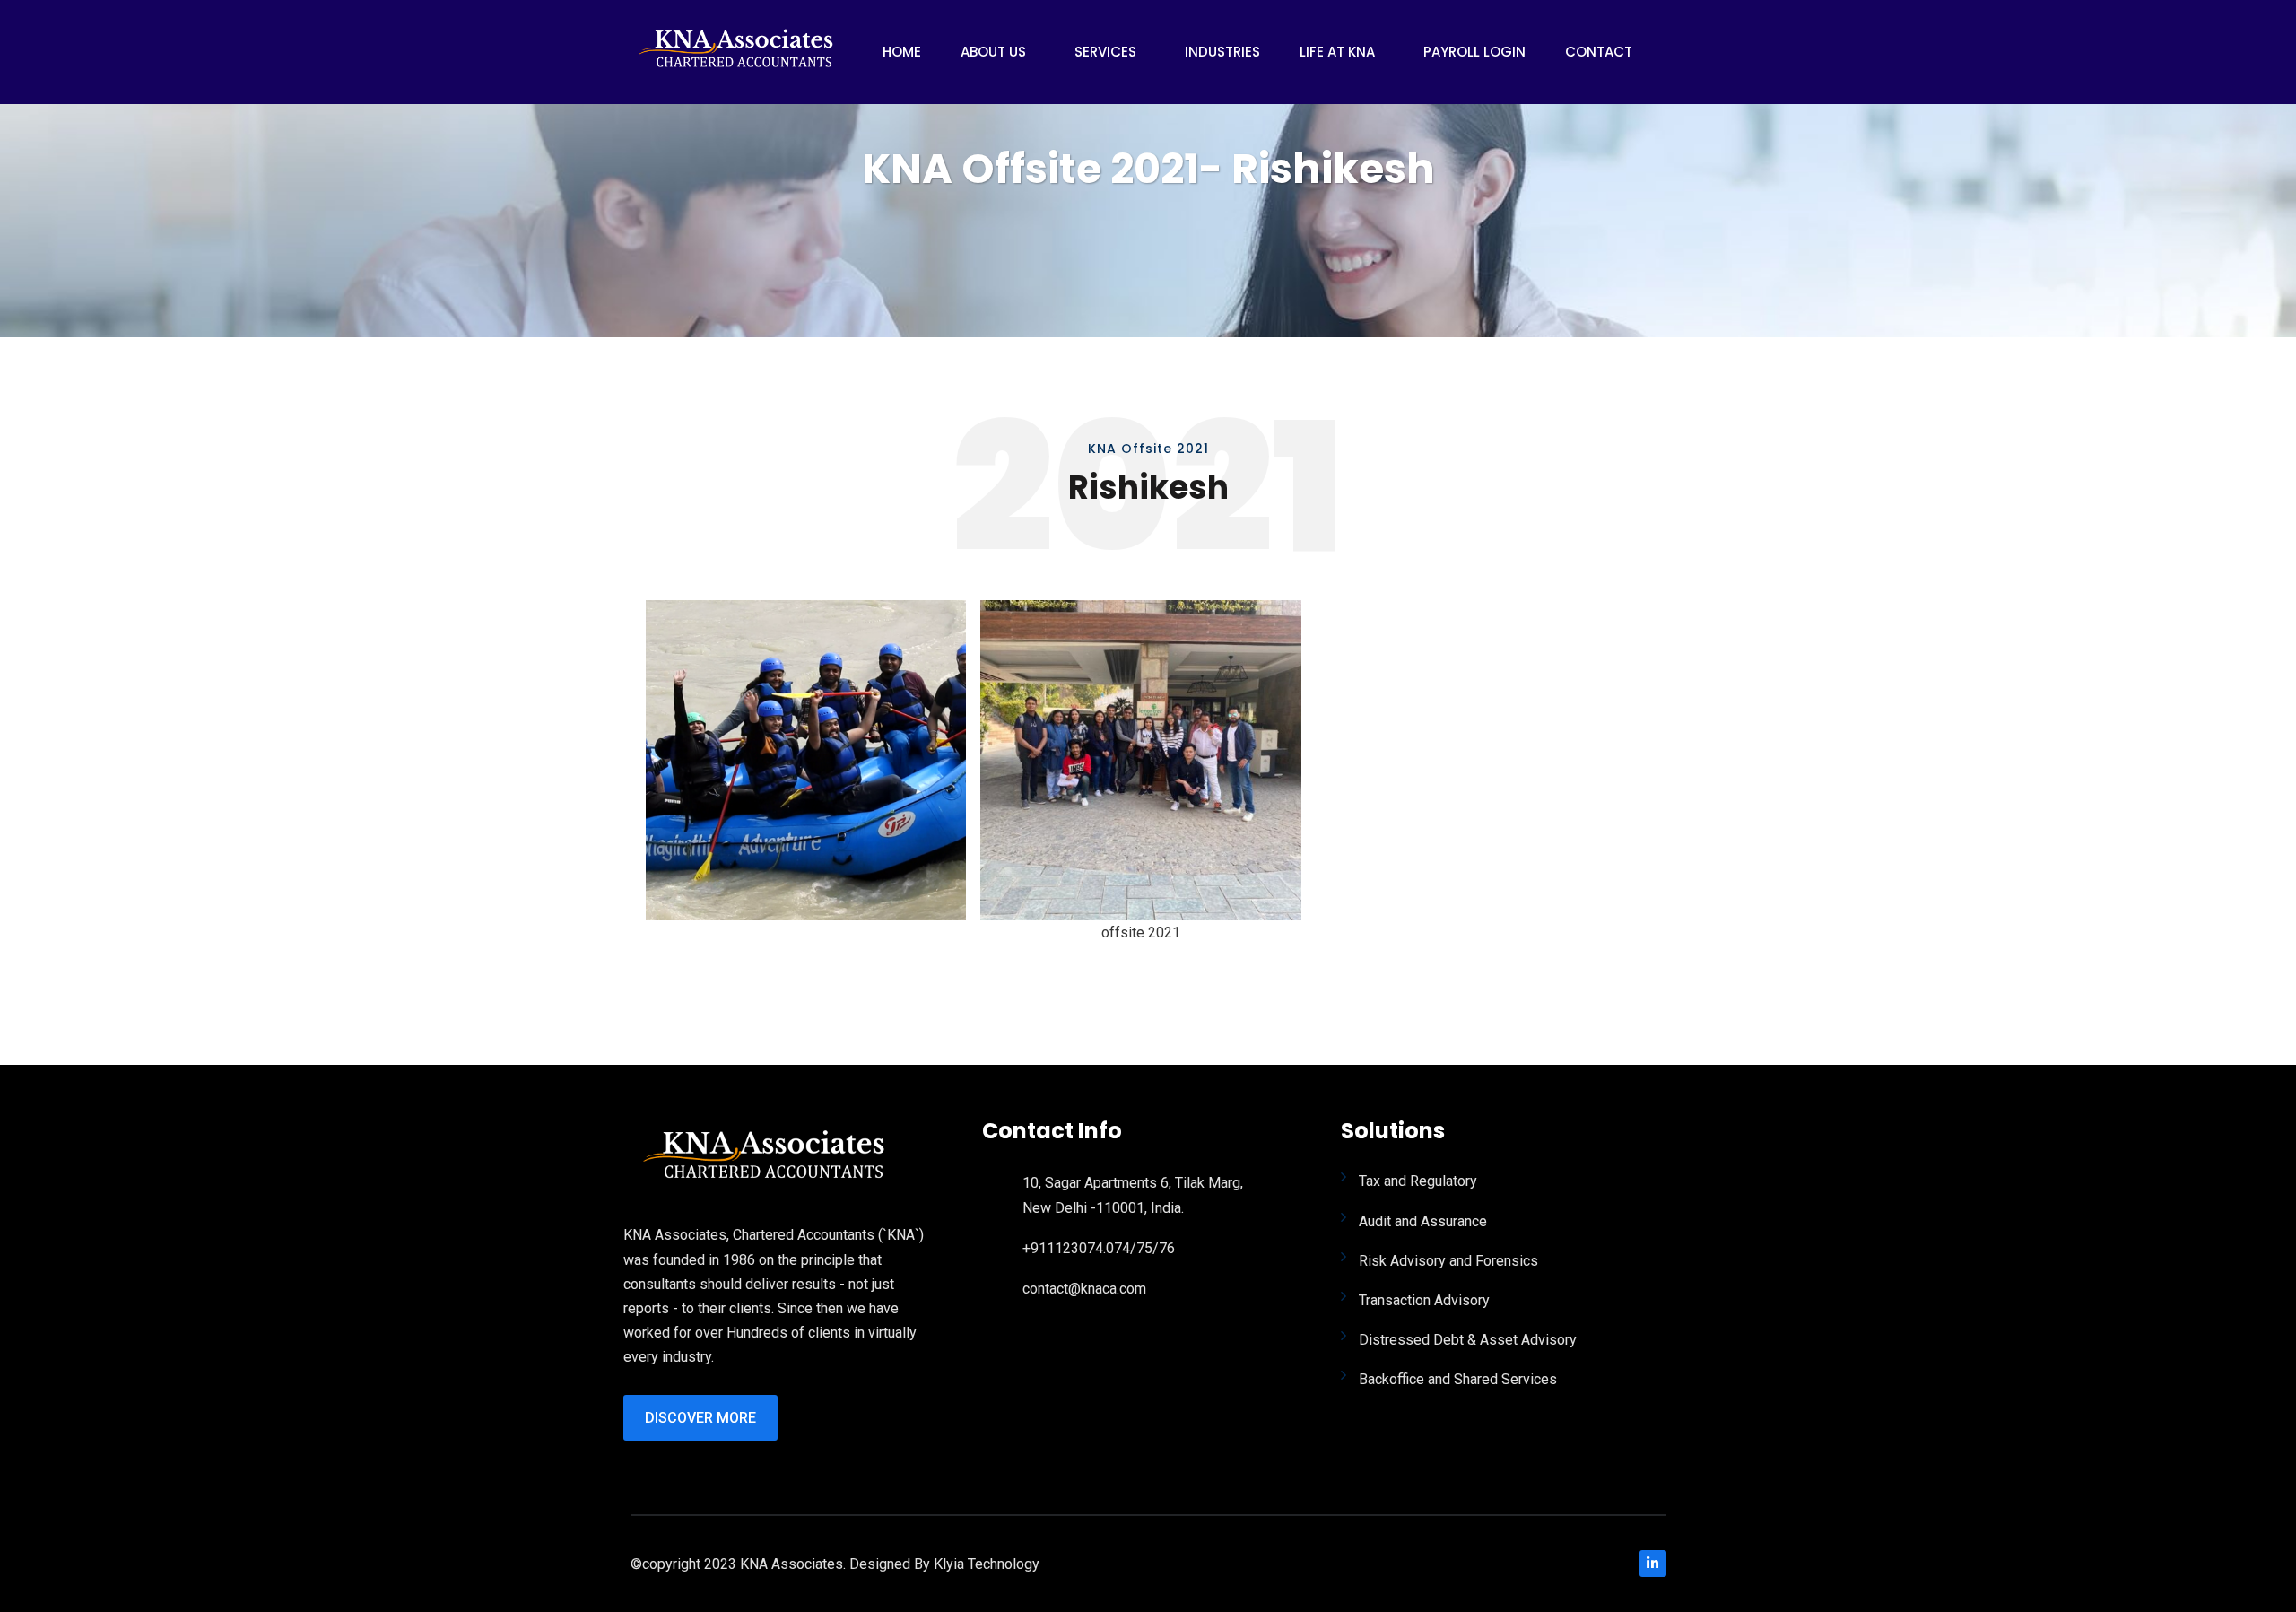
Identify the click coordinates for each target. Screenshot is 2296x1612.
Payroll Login (1474, 52)
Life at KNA (1337, 52)
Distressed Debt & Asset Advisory (1468, 1340)
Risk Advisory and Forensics (1448, 1261)
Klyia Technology (987, 1564)
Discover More (700, 1418)
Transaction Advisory (1424, 1300)
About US (993, 52)
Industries (1222, 52)
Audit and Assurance (1423, 1221)
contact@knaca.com (1084, 1289)
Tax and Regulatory (1418, 1181)
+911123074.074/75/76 (1099, 1248)
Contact (1599, 52)
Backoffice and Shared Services (1458, 1379)
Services (1105, 52)
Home (902, 52)
